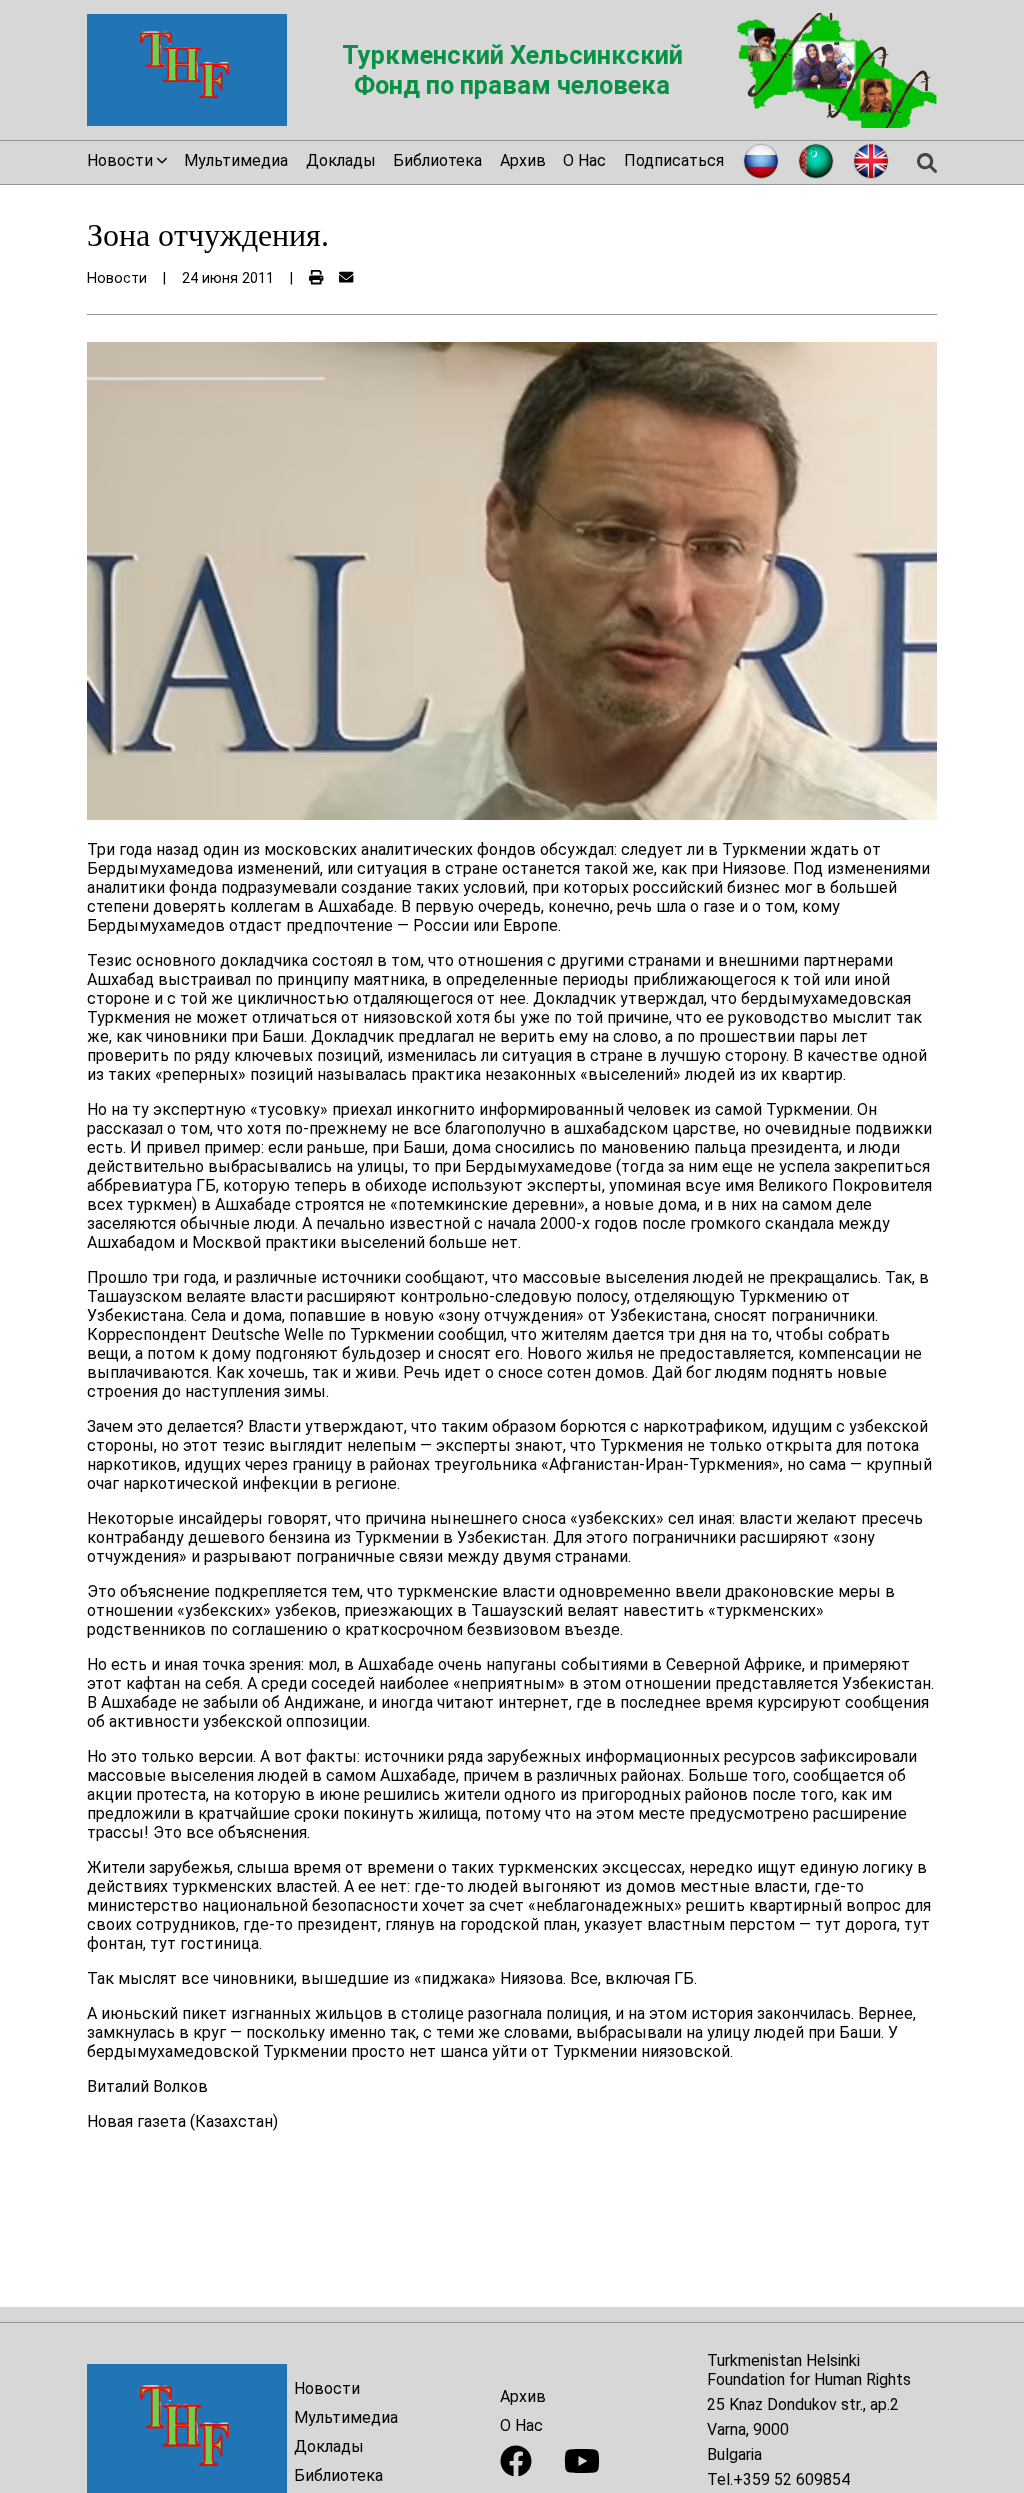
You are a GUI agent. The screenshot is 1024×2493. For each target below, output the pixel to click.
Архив (523, 160)
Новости (327, 2388)
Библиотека (437, 160)
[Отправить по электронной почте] (346, 278)
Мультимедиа (236, 160)
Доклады (341, 160)
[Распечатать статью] (316, 278)
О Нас (584, 160)
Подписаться (674, 160)
